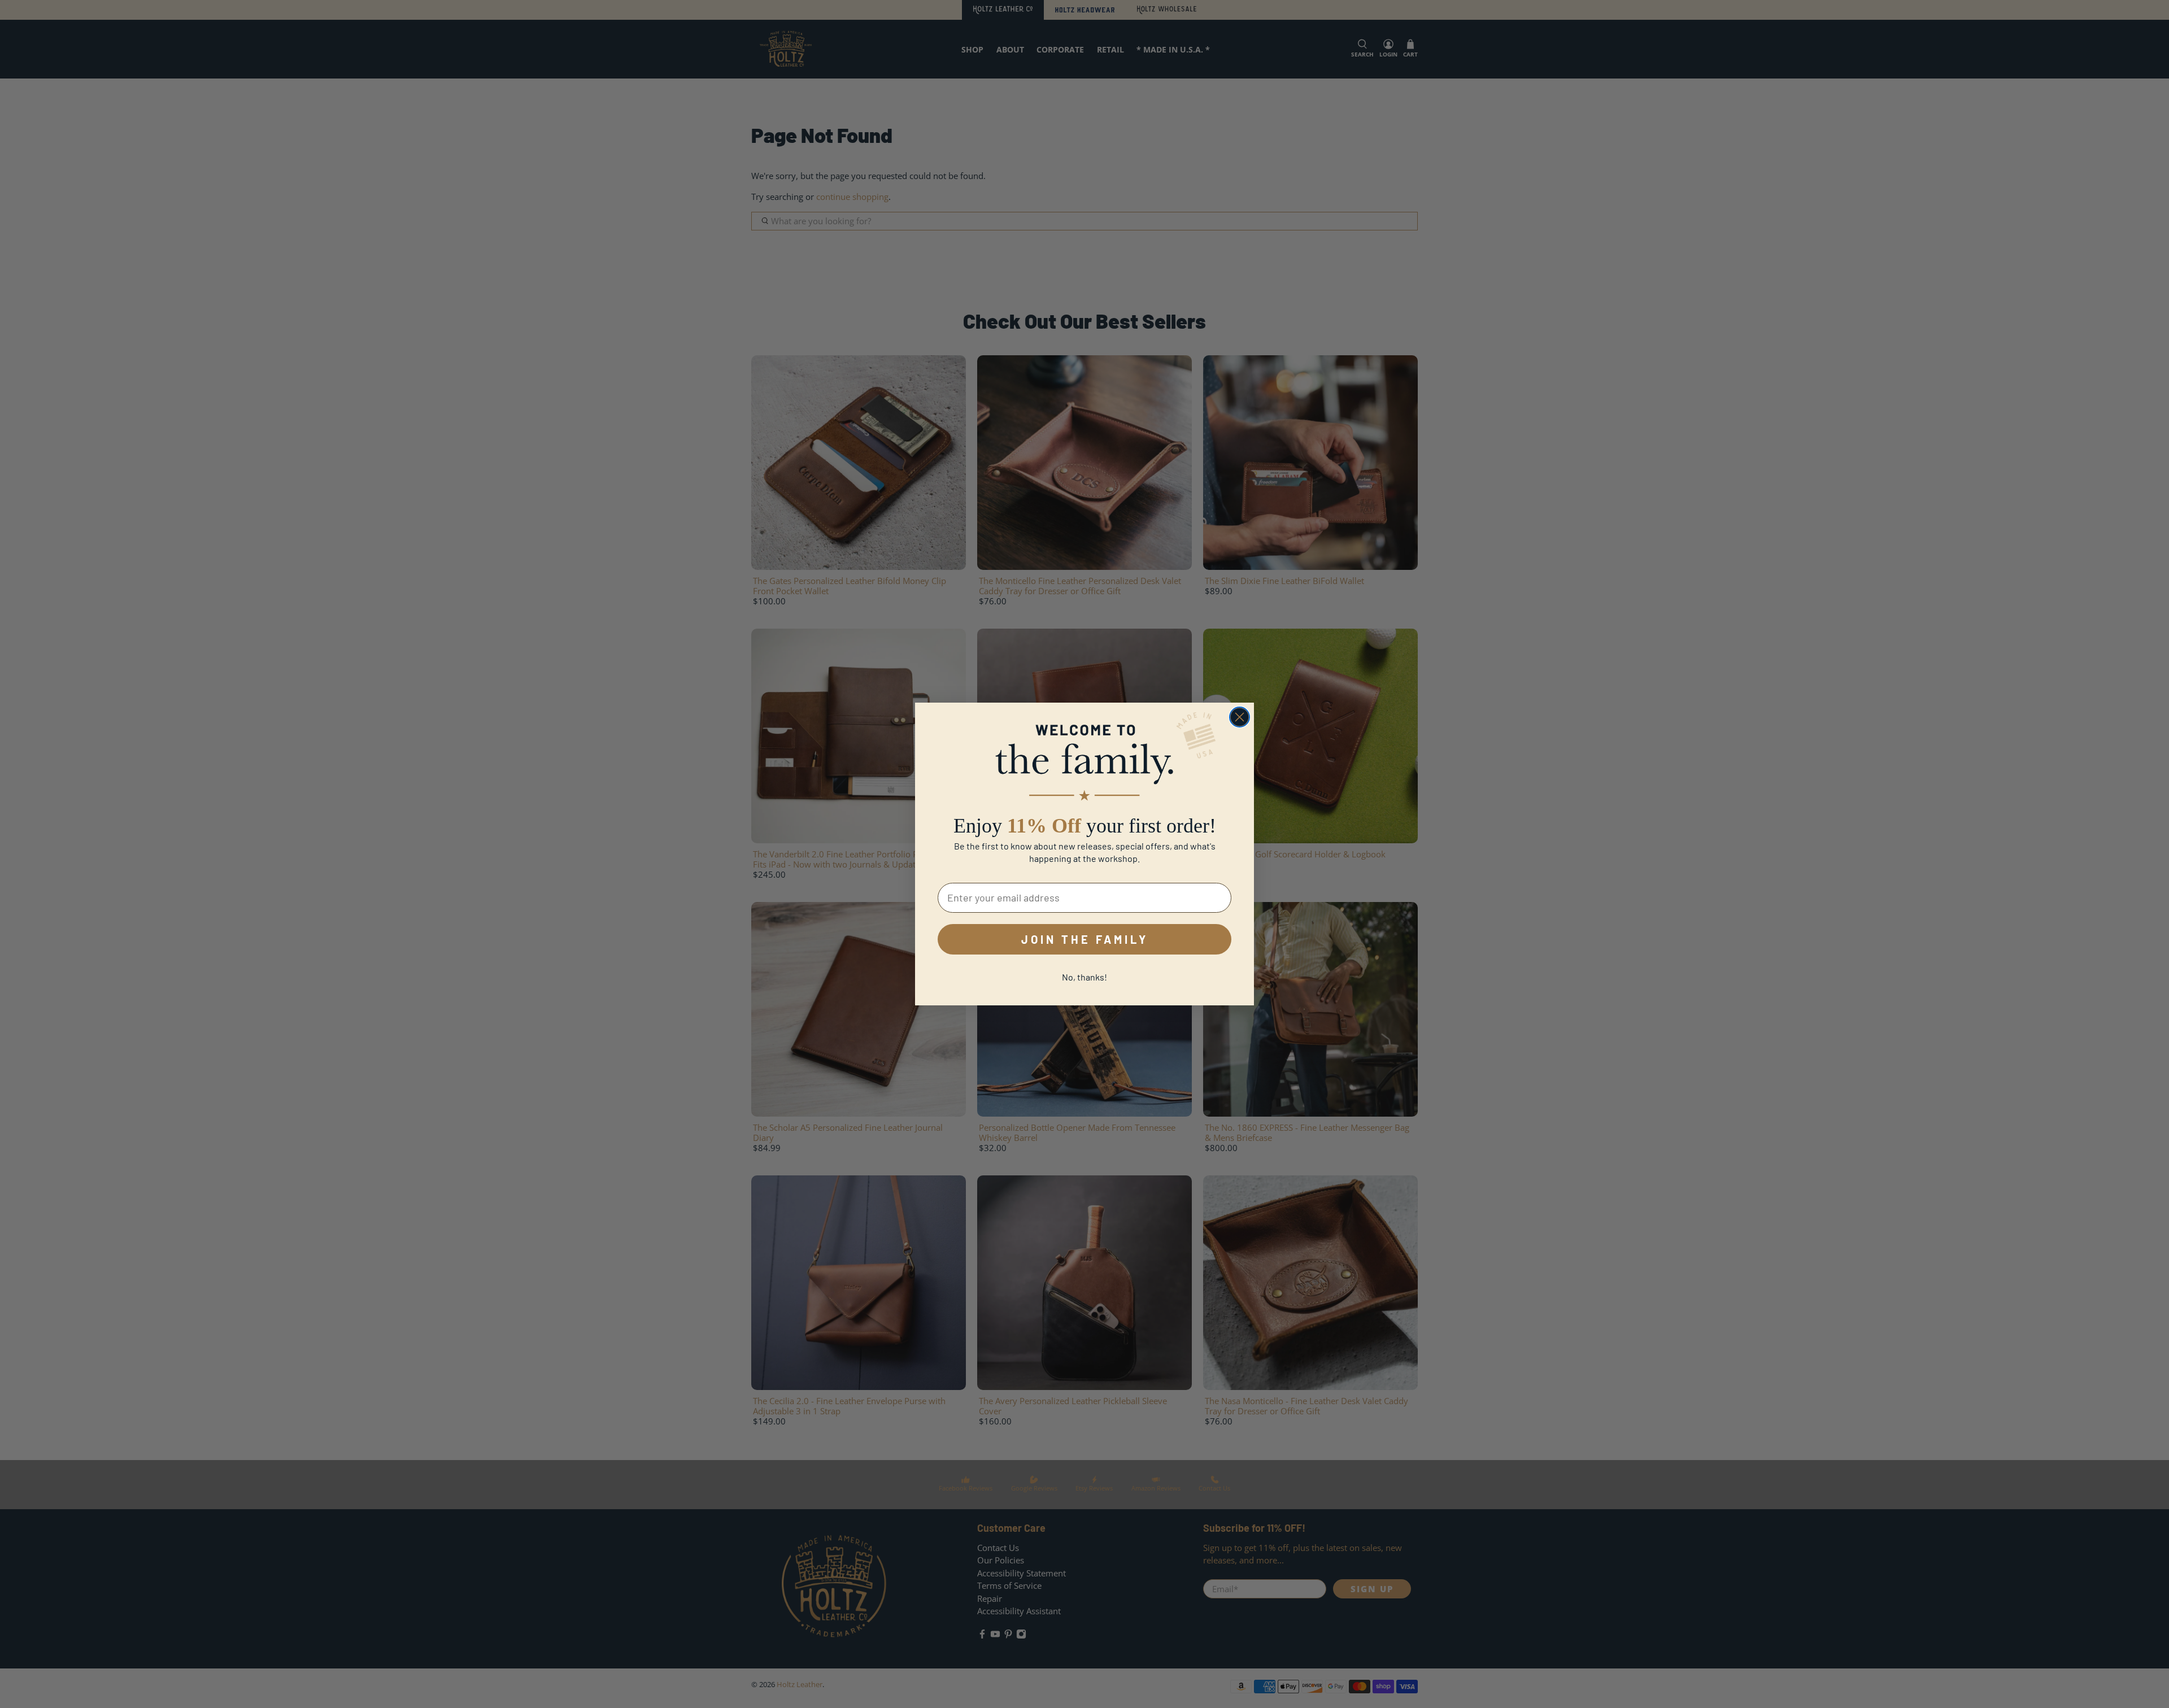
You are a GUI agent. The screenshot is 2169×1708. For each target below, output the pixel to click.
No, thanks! (1084, 977)
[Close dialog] (1240, 717)
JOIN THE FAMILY (1085, 939)
